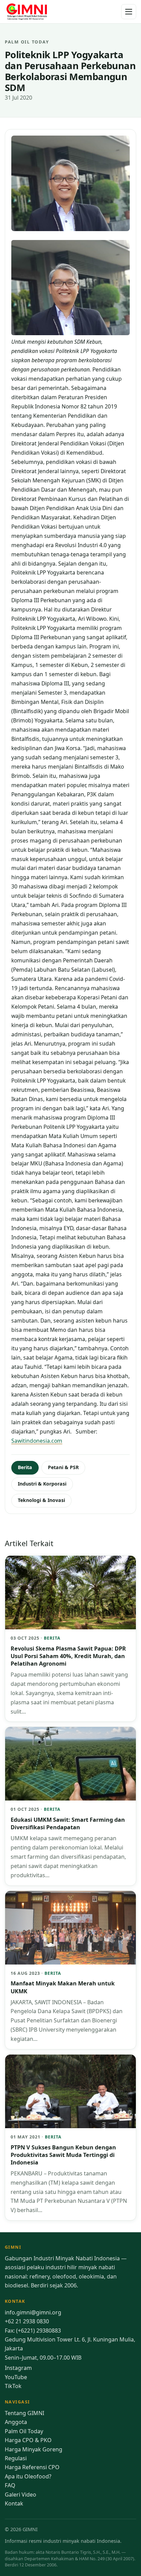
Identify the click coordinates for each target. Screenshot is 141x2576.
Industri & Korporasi (42, 1484)
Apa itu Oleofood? (28, 2476)
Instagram (18, 2368)
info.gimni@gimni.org (33, 2312)
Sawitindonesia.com (37, 1441)
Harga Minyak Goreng (34, 2449)
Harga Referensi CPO (32, 2467)
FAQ (10, 2485)
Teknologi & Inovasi (41, 1500)
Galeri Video (21, 2495)
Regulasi (16, 2458)
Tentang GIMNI (24, 2413)
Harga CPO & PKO (28, 2440)
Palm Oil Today (24, 2431)
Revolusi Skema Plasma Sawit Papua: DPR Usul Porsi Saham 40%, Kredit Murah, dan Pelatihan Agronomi (68, 1656)
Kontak (14, 2503)
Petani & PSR (63, 1467)
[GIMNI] (27, 12)
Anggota (16, 2422)
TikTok (13, 2386)
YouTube (16, 2377)
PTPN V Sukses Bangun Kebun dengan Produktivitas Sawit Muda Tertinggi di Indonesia (63, 2155)
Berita (25, 1467)
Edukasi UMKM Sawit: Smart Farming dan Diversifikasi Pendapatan (68, 1823)
